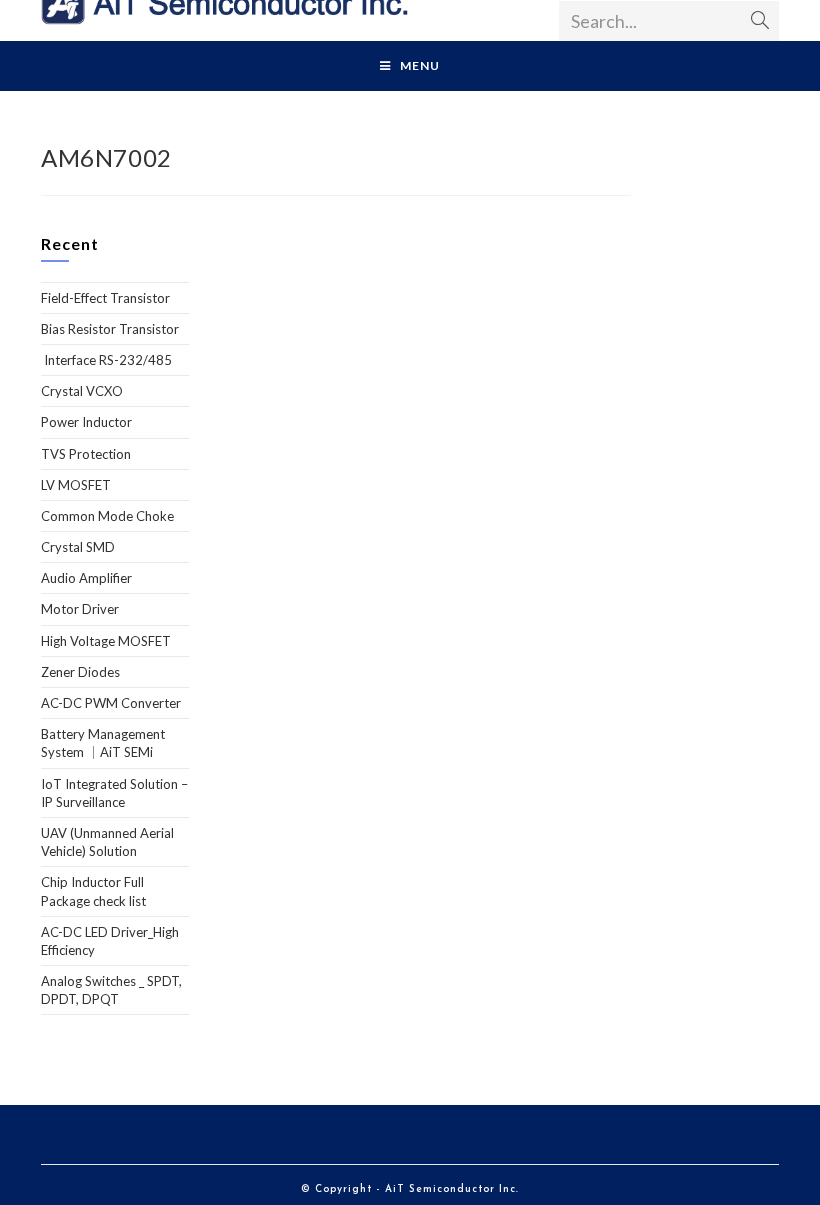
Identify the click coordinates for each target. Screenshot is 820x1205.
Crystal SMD (78, 547)
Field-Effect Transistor (105, 298)
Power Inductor (86, 422)
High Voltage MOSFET (106, 641)
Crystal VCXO (82, 391)
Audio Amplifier (86, 578)
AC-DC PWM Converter (111, 703)
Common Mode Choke (107, 516)
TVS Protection (86, 454)
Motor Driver (80, 609)
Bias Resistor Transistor (110, 329)
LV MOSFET (76, 485)
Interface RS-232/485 (106, 360)
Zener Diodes (80, 672)
